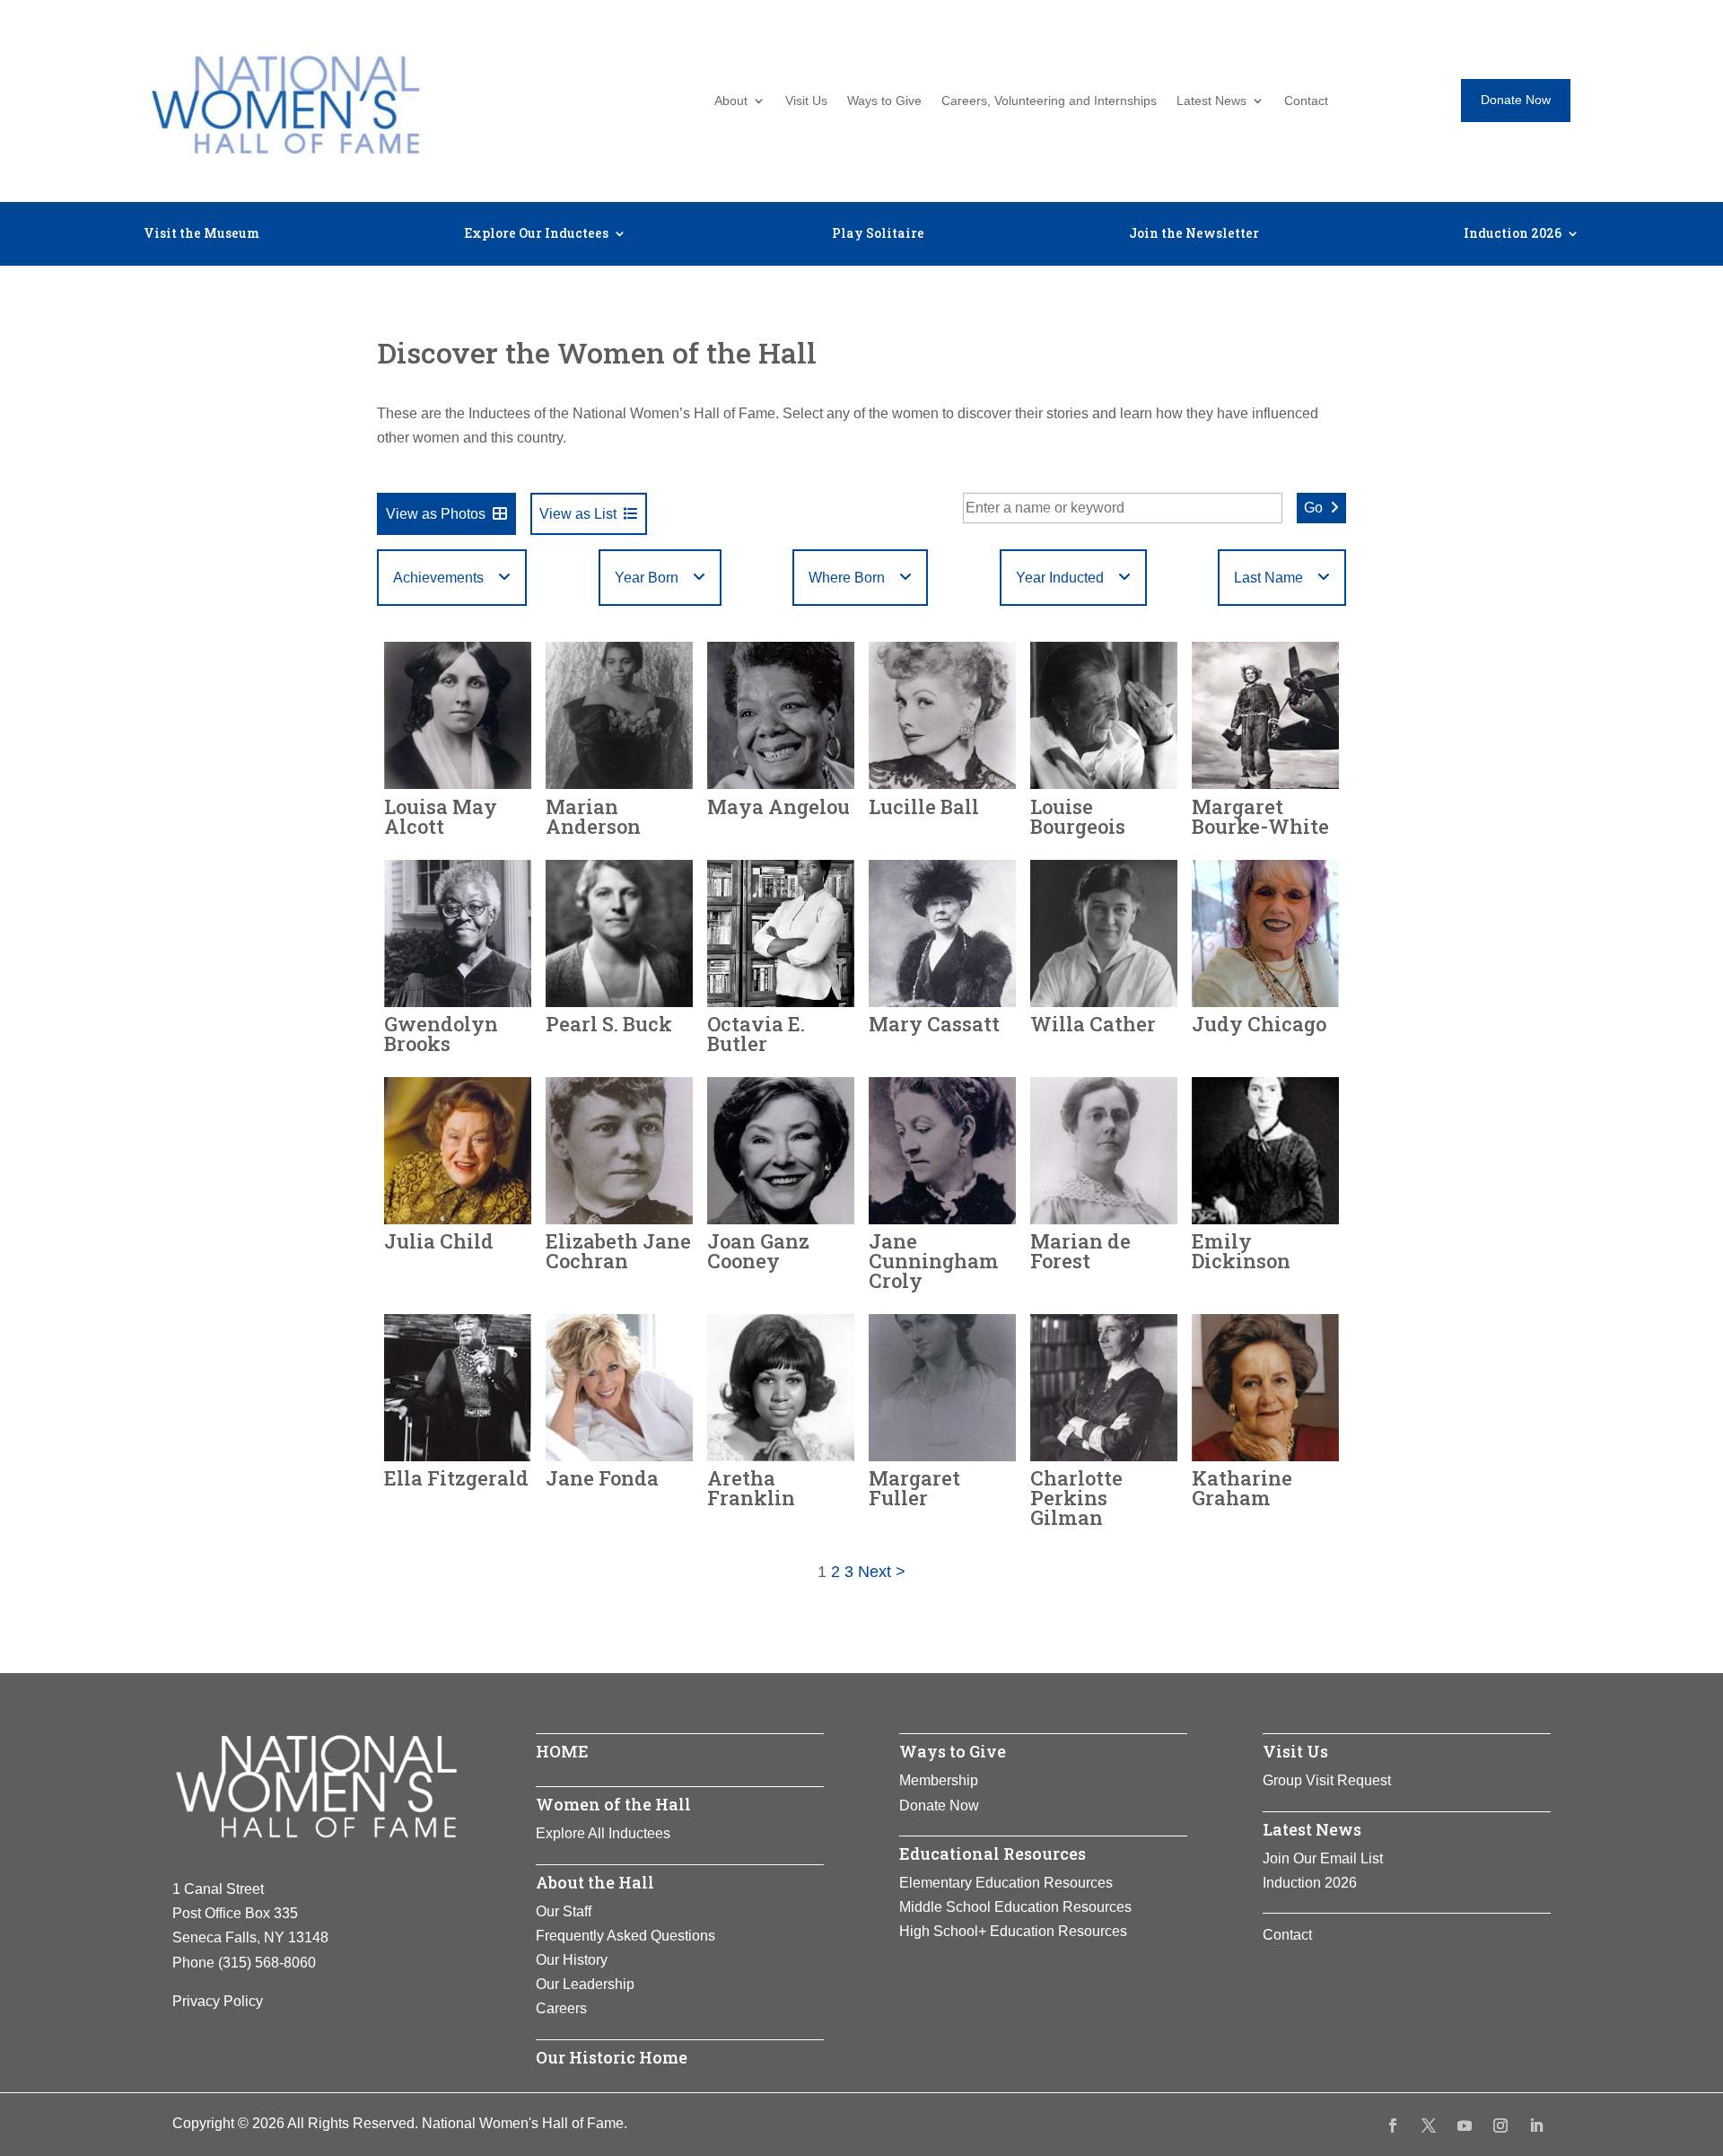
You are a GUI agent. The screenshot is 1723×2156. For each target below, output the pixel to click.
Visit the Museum (201, 234)
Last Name (1268, 578)
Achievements (438, 578)
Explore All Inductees (603, 1833)
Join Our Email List (1323, 1858)
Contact (1306, 101)
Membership (939, 1780)
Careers (561, 2008)
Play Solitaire (878, 234)
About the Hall (595, 1882)
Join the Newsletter (1194, 234)
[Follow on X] (1429, 2125)
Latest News (1211, 101)
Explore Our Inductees (536, 234)
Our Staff (564, 1911)
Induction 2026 (1513, 234)
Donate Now (1516, 100)
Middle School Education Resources (1015, 1907)
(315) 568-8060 (267, 1963)
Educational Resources (993, 1854)
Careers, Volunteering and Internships (1049, 101)
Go (1313, 508)
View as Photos (436, 514)
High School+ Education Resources (1013, 1931)
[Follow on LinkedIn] (1536, 2125)
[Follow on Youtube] (1465, 2125)
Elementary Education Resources (1006, 1883)
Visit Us (806, 101)
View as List (578, 514)
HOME (562, 1751)
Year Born (647, 578)
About (731, 101)
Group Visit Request (1327, 1780)
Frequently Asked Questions (625, 1936)
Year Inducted (1060, 578)
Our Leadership (585, 1984)
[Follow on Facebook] (1393, 2125)
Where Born (847, 578)
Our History (572, 1960)
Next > (882, 1572)
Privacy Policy (218, 2001)
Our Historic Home (612, 2057)
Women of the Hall (613, 1804)
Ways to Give (884, 101)
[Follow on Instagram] (1500, 2125)
